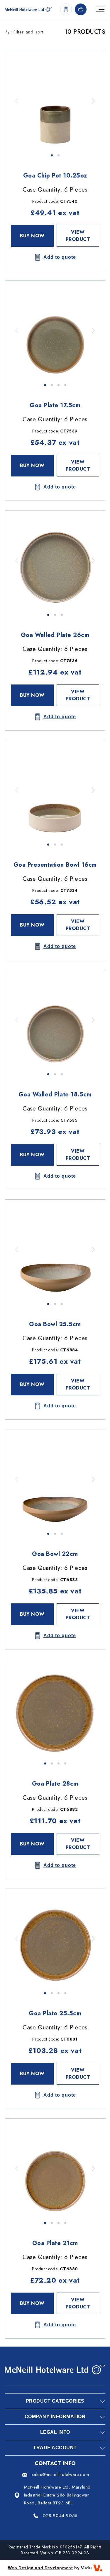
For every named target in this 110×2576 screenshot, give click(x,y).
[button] (93, 101)
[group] (55, 101)
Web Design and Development (40, 2568)
